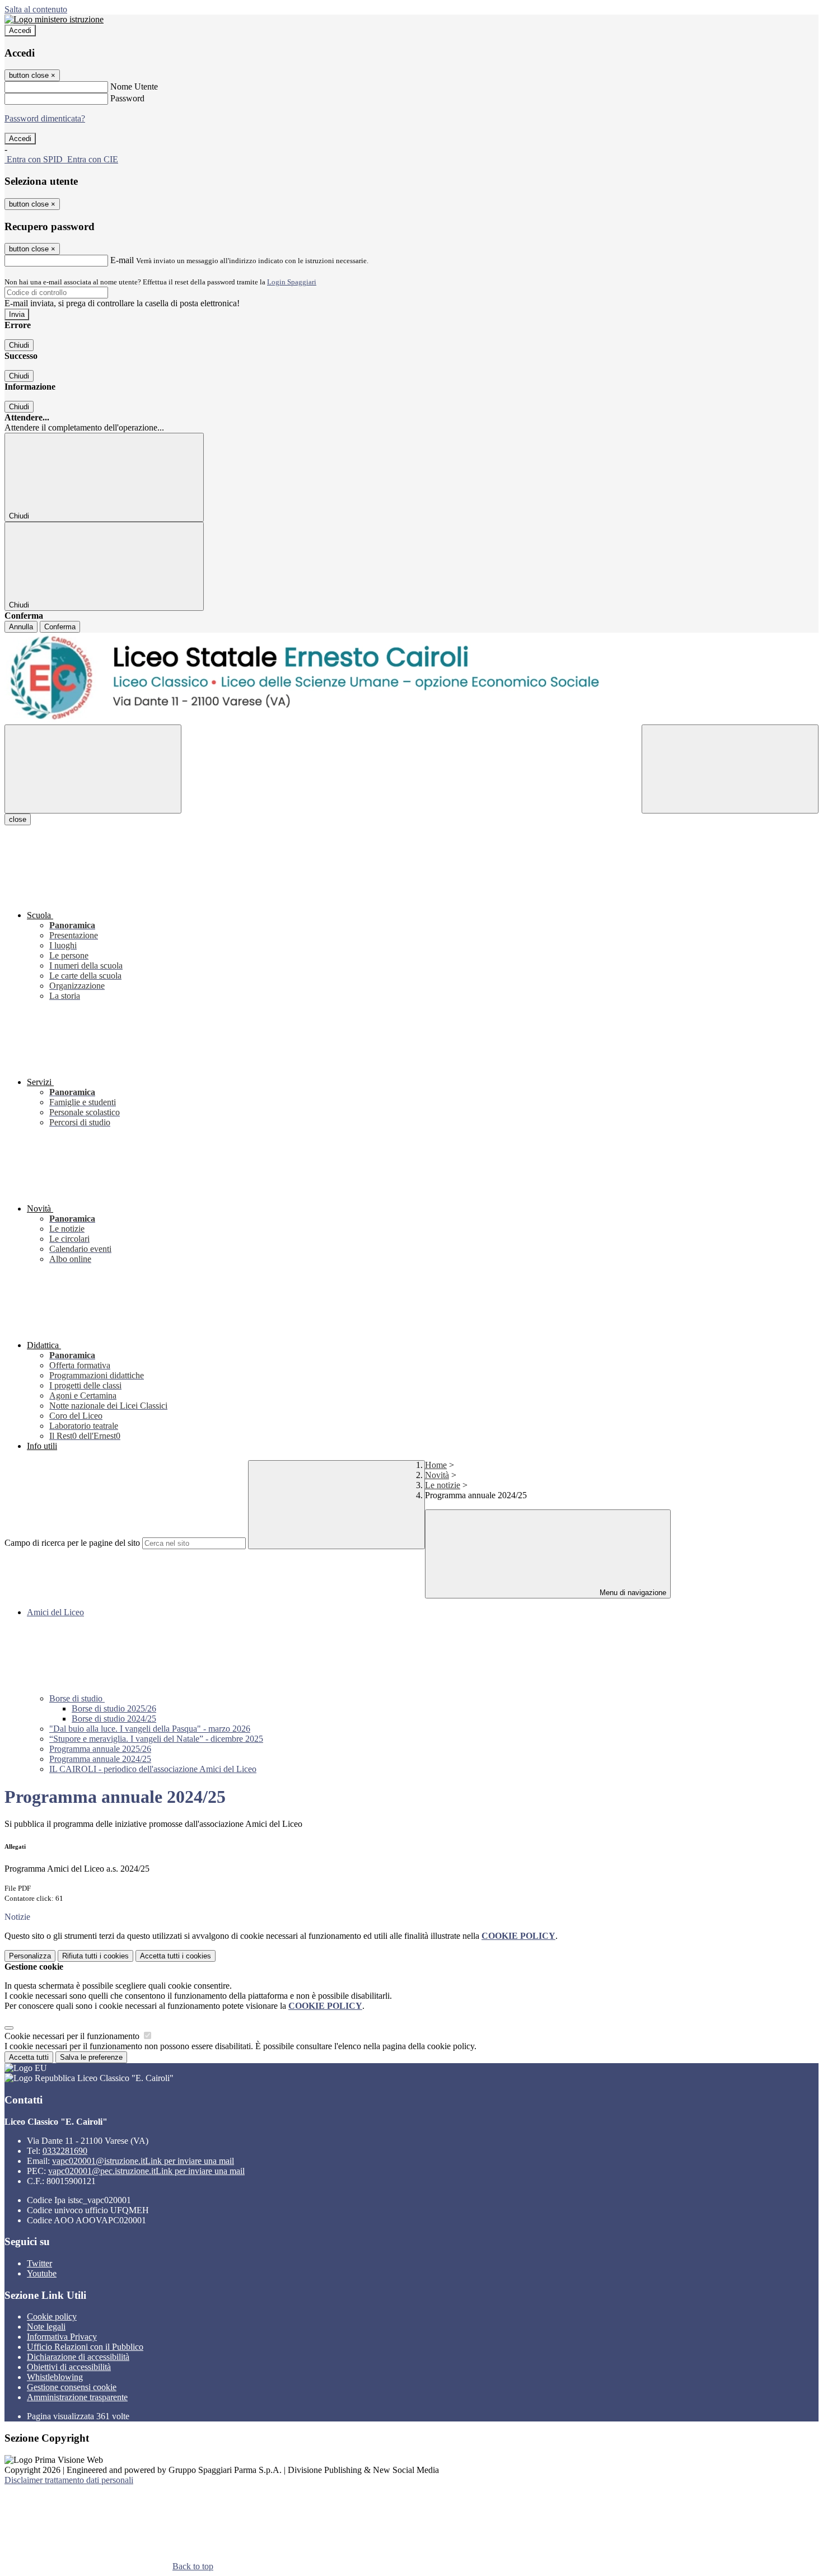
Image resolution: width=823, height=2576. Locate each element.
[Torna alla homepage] (411, 679)
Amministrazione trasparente (77, 2397)
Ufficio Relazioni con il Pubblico (85, 2347)
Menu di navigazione (632, 1593)
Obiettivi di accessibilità (69, 2367)
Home (436, 1465)
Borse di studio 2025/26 (114, 1708)
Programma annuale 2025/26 (100, 1749)
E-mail (122, 260)
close (18, 819)
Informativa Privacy (62, 2337)
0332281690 (65, 2151)
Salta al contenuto (36, 9)
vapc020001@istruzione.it (143, 2161)
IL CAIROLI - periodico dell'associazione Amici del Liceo (153, 1769)
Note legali (46, 2327)
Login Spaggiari (292, 282)
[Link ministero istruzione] (54, 19)
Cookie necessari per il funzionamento (73, 2036)
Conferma (60, 627)
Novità (437, 1475)
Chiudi (19, 345)
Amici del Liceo (55, 1612)
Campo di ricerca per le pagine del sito (72, 1543)
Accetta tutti (176, 1956)
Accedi (20, 31)
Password (127, 98)
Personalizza (30, 1956)
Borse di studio (77, 1698)
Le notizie (443, 1485)
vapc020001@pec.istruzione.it (146, 2171)
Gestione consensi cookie (72, 2387)
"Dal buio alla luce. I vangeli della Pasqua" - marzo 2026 (150, 1729)
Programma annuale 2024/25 (100, 1759)
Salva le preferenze (91, 2057)
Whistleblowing (55, 2377)
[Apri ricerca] (730, 769)
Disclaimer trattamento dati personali (69, 2480)
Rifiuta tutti (95, 1956)
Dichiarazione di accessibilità (78, 2357)
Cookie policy (52, 2316)
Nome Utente (134, 87)
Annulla (21, 627)
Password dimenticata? (45, 118)
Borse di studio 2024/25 (114, 1719)
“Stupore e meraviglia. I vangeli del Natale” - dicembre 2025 (156, 1739)
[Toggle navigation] (93, 769)
